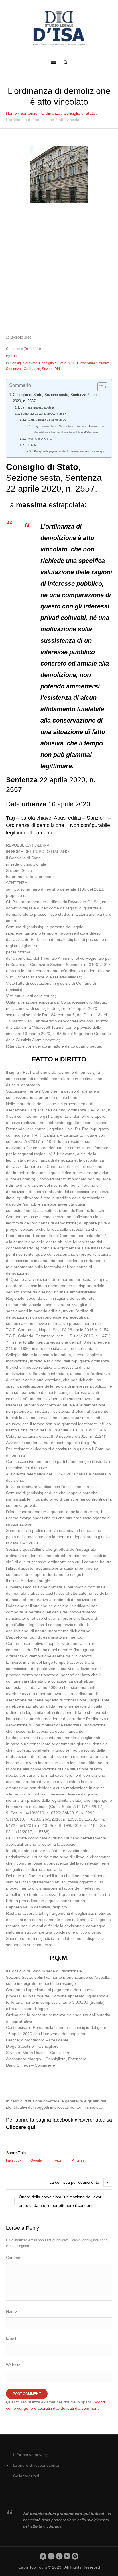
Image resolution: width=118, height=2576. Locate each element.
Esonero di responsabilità (36, 2465)
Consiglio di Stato (79, 113)
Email (11, 2338)
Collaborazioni (26, 2476)
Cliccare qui (21, 2127)
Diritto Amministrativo (93, 363)
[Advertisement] (59, 269)
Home (11, 113)
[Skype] (75, 2556)
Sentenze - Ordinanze (40, 113)
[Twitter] (43, 2556)
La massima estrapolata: (38, 407)
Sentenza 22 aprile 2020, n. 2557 (43, 414)
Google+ (37, 2160)
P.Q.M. (33, 445)
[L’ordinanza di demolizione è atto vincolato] (59, 174)
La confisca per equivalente (74, 2182)
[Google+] (59, 2556)
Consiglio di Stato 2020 (57, 363)
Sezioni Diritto (53, 369)
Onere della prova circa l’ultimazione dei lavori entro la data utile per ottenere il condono (61, 2201)
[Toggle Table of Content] (100, 387)
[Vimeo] (67, 2556)
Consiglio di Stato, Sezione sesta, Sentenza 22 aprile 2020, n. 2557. (57, 398)
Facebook (14, 2160)
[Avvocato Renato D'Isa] (59, 28)
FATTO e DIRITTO (40, 439)
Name (11, 2311)
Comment (15, 2258)
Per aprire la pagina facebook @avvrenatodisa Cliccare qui (69, 451)
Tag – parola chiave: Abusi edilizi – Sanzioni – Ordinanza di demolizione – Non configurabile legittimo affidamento (69, 429)
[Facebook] (51, 2556)
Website (13, 2365)
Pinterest (78, 2160)
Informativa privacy (30, 2455)
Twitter (58, 2160)
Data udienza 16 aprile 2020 (47, 420)
